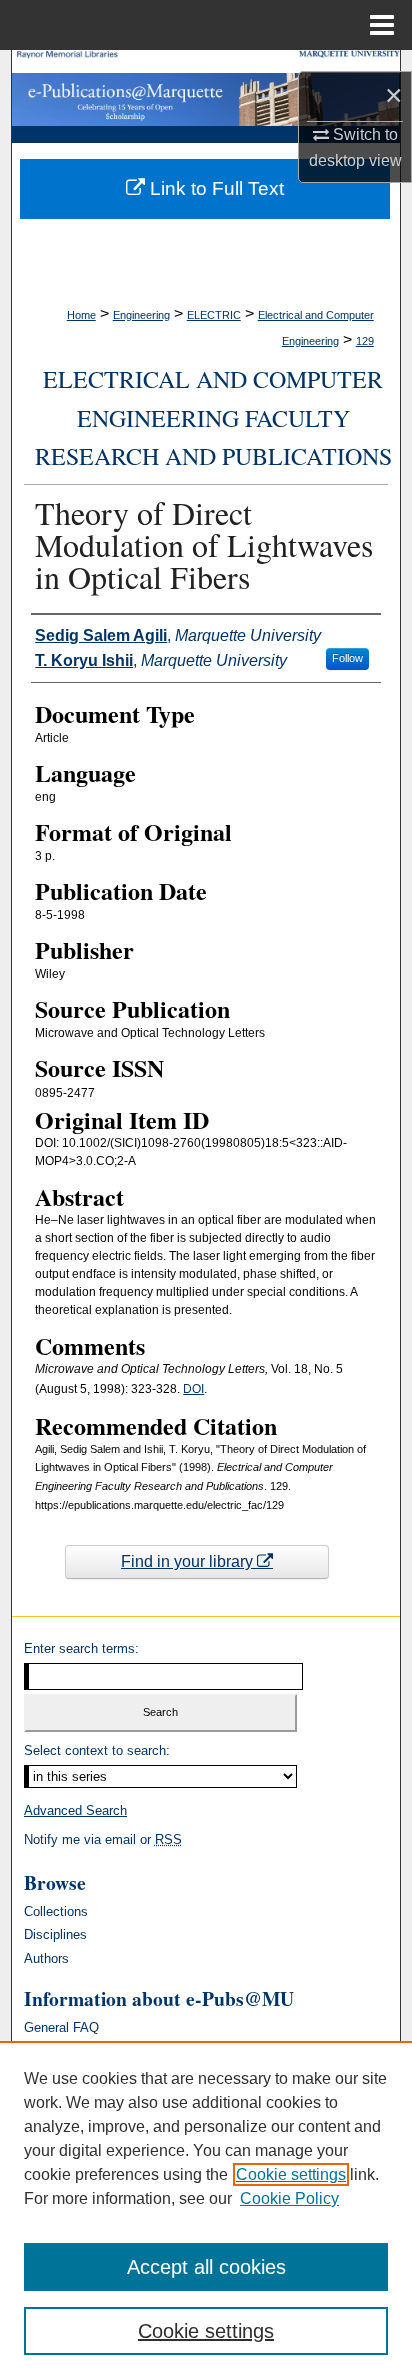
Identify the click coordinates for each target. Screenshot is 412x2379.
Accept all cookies (206, 2267)
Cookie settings (291, 2174)
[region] (206, 2210)
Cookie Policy (289, 2198)
